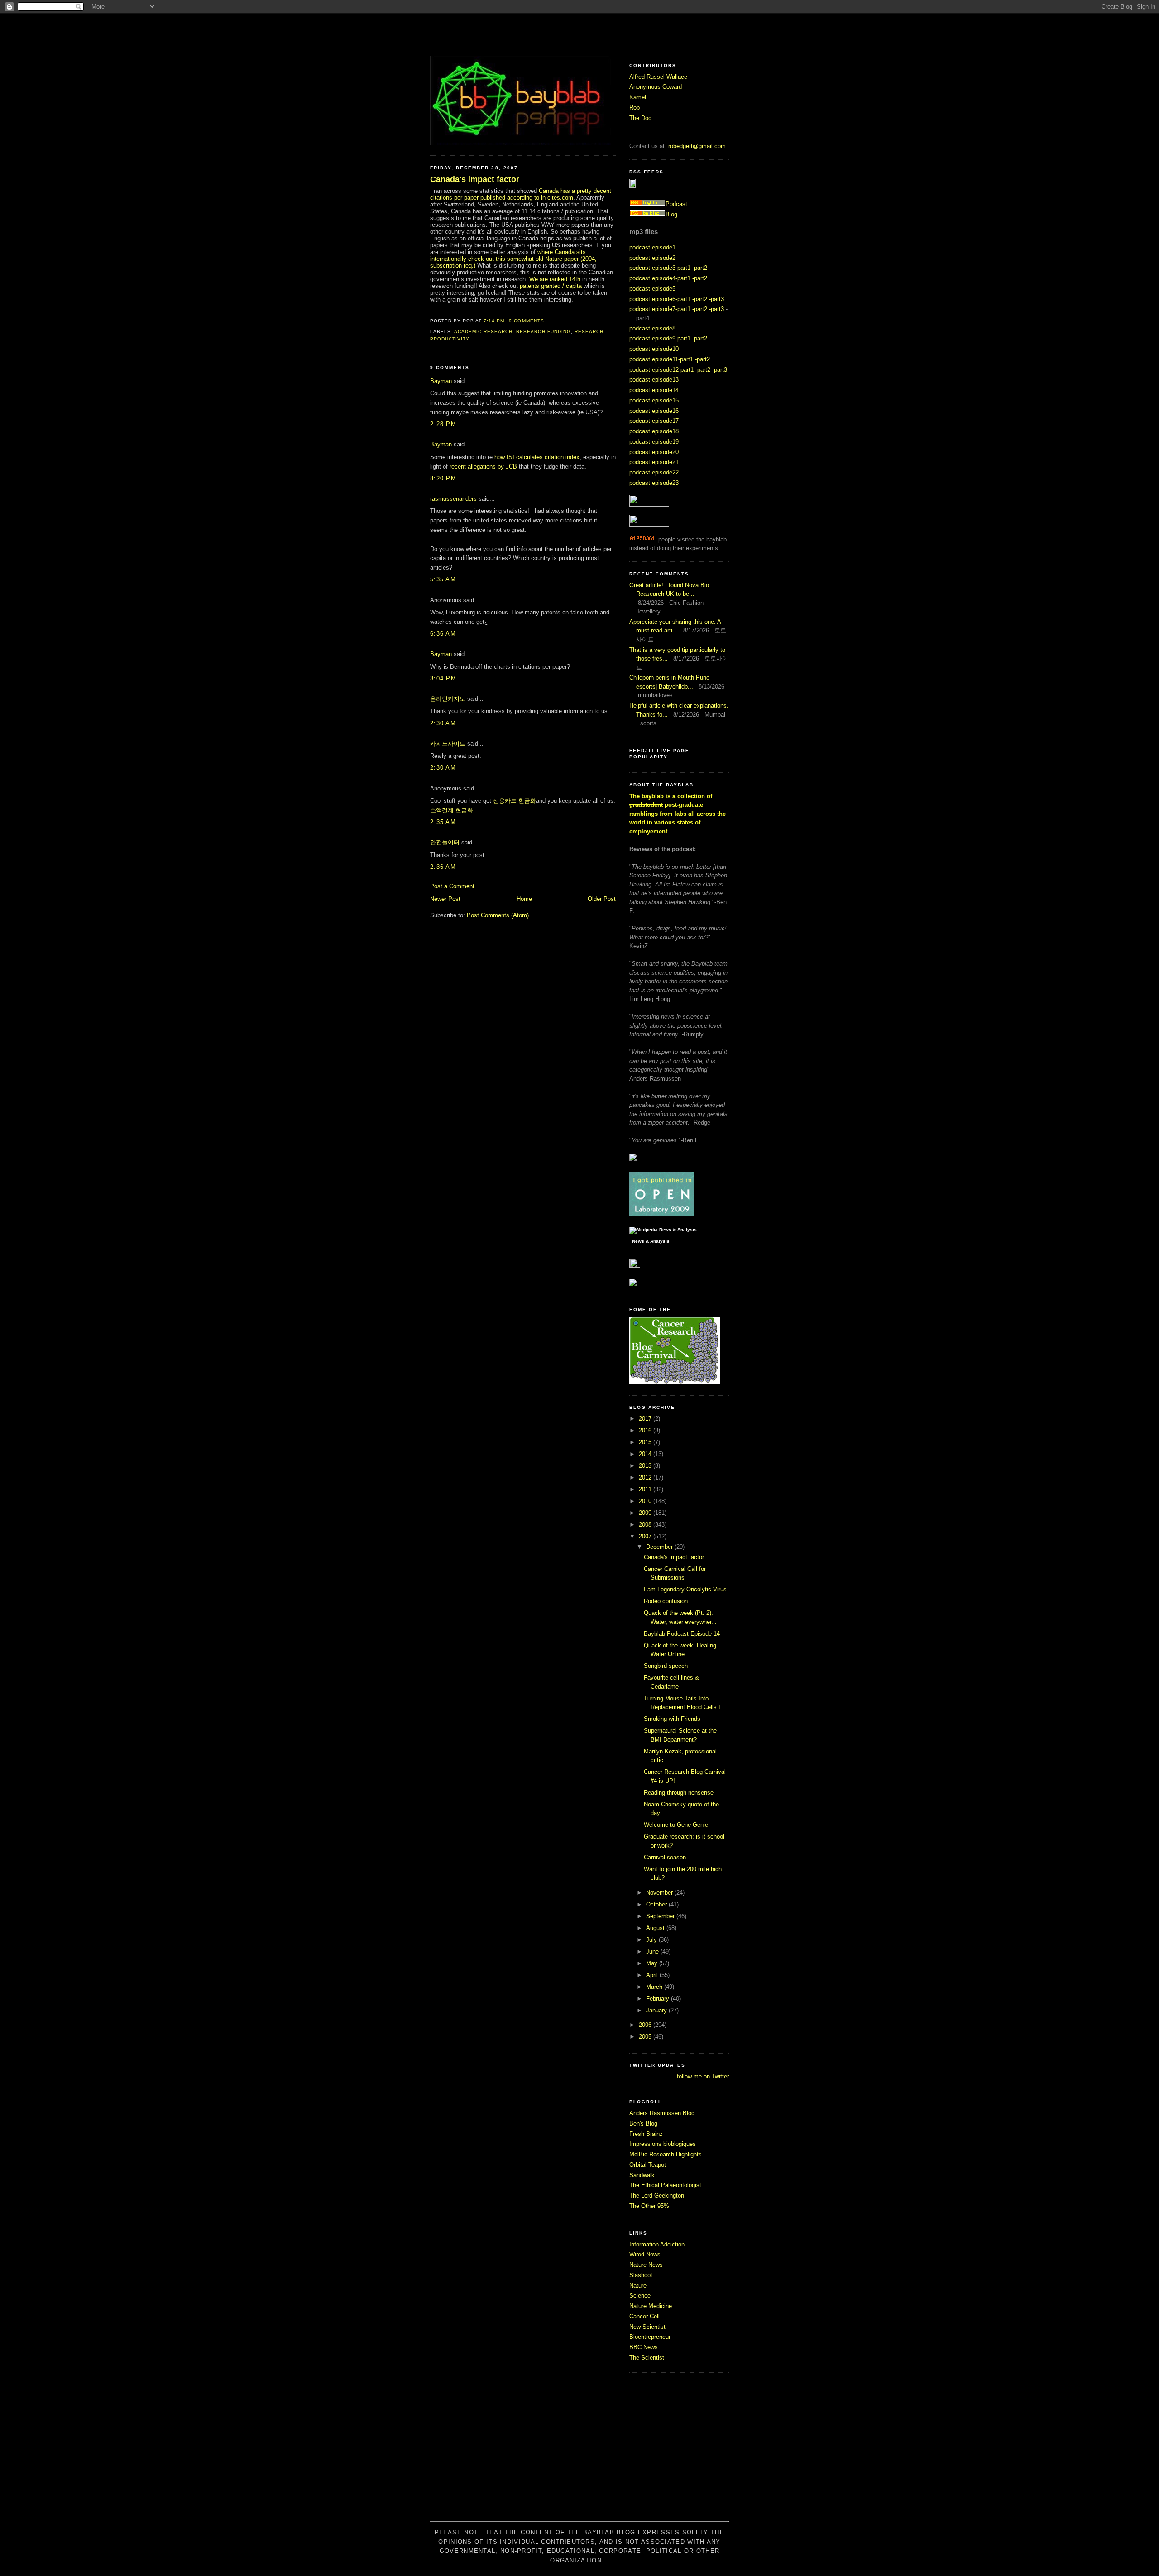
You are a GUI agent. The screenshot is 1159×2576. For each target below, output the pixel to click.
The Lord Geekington (657, 2195)
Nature (638, 2286)
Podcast (676, 204)
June (653, 1951)
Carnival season (665, 1857)
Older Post (602, 899)
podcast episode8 (652, 328)
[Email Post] (547, 321)
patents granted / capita (550, 286)
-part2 (700, 268)
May (653, 1963)
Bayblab (579, 34)
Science (640, 2296)
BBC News (644, 2347)
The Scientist (647, 2358)
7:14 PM (494, 321)
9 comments (526, 321)
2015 (646, 1442)
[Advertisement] (579, 2452)
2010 (646, 1501)
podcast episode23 (654, 483)
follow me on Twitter (703, 2076)
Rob (635, 108)
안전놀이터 (445, 842)
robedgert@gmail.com (697, 146)
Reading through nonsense (679, 1793)
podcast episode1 (652, 247)
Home (524, 899)
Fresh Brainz (646, 2134)
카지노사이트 (448, 744)
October (657, 1904)
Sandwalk (642, 2175)
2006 (646, 2025)
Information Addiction (657, 2244)
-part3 (716, 299)
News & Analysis (651, 1241)
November (660, 1893)
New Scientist (647, 2327)
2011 (646, 1489)
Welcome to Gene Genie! (677, 1825)
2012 (646, 1477)
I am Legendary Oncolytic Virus (685, 1589)
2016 (646, 1430)
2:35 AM (443, 822)
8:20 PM (443, 478)
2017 (646, 1419)
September (661, 1916)
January (657, 2010)
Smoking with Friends (672, 1719)
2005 (646, 2037)
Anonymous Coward (656, 87)
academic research (483, 332)
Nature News (646, 2265)
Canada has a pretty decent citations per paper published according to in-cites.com (521, 194)
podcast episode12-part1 (661, 370)
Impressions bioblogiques (663, 2144)
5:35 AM (443, 579)
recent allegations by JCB (483, 467)
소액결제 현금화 (452, 810)
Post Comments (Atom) (498, 915)
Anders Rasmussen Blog (662, 2113)
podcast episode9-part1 (660, 338)
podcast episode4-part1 (660, 278)
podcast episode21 (654, 462)
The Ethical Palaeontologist (665, 2185)
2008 (646, 1525)
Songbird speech (666, 1666)
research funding (543, 332)
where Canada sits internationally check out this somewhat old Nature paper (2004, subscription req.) (513, 259)
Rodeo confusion (666, 1601)
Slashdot (641, 2275)
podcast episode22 (654, 472)
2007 (646, 1536)
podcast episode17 (654, 421)
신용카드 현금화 (515, 801)
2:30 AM (443, 723)
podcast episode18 (654, 431)
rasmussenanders (453, 499)
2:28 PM (443, 424)
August (656, 1928)
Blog (671, 214)
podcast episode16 (654, 411)
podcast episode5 (652, 289)
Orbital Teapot (648, 2165)
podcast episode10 (654, 349)
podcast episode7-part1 (660, 309)
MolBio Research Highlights (666, 2154)
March (655, 1987)
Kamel (638, 97)
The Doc (640, 118)
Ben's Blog (643, 2124)
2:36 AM (443, 867)
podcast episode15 (654, 400)
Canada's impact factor (475, 179)
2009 (646, 1513)
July (652, 1940)
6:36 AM (443, 634)
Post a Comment (452, 886)
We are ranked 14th (555, 279)
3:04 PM (443, 678)
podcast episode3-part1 (660, 268)
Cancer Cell (644, 2316)
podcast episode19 (654, 442)
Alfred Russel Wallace (658, 77)
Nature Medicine (651, 2306)
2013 (646, 1466)
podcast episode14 (654, 390)
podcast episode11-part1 (661, 359)
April (653, 1975)
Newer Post (445, 899)
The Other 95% (649, 2206)
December (660, 1547)
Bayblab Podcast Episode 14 (682, 1634)
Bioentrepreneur (650, 2337)
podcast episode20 (654, 452)
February (659, 1999)
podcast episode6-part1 (660, 299)
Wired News (645, 2254)
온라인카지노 (448, 699)
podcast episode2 (652, 258)
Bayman (441, 381)
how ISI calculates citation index (537, 457)
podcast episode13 (654, 380)
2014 (646, 1454)
